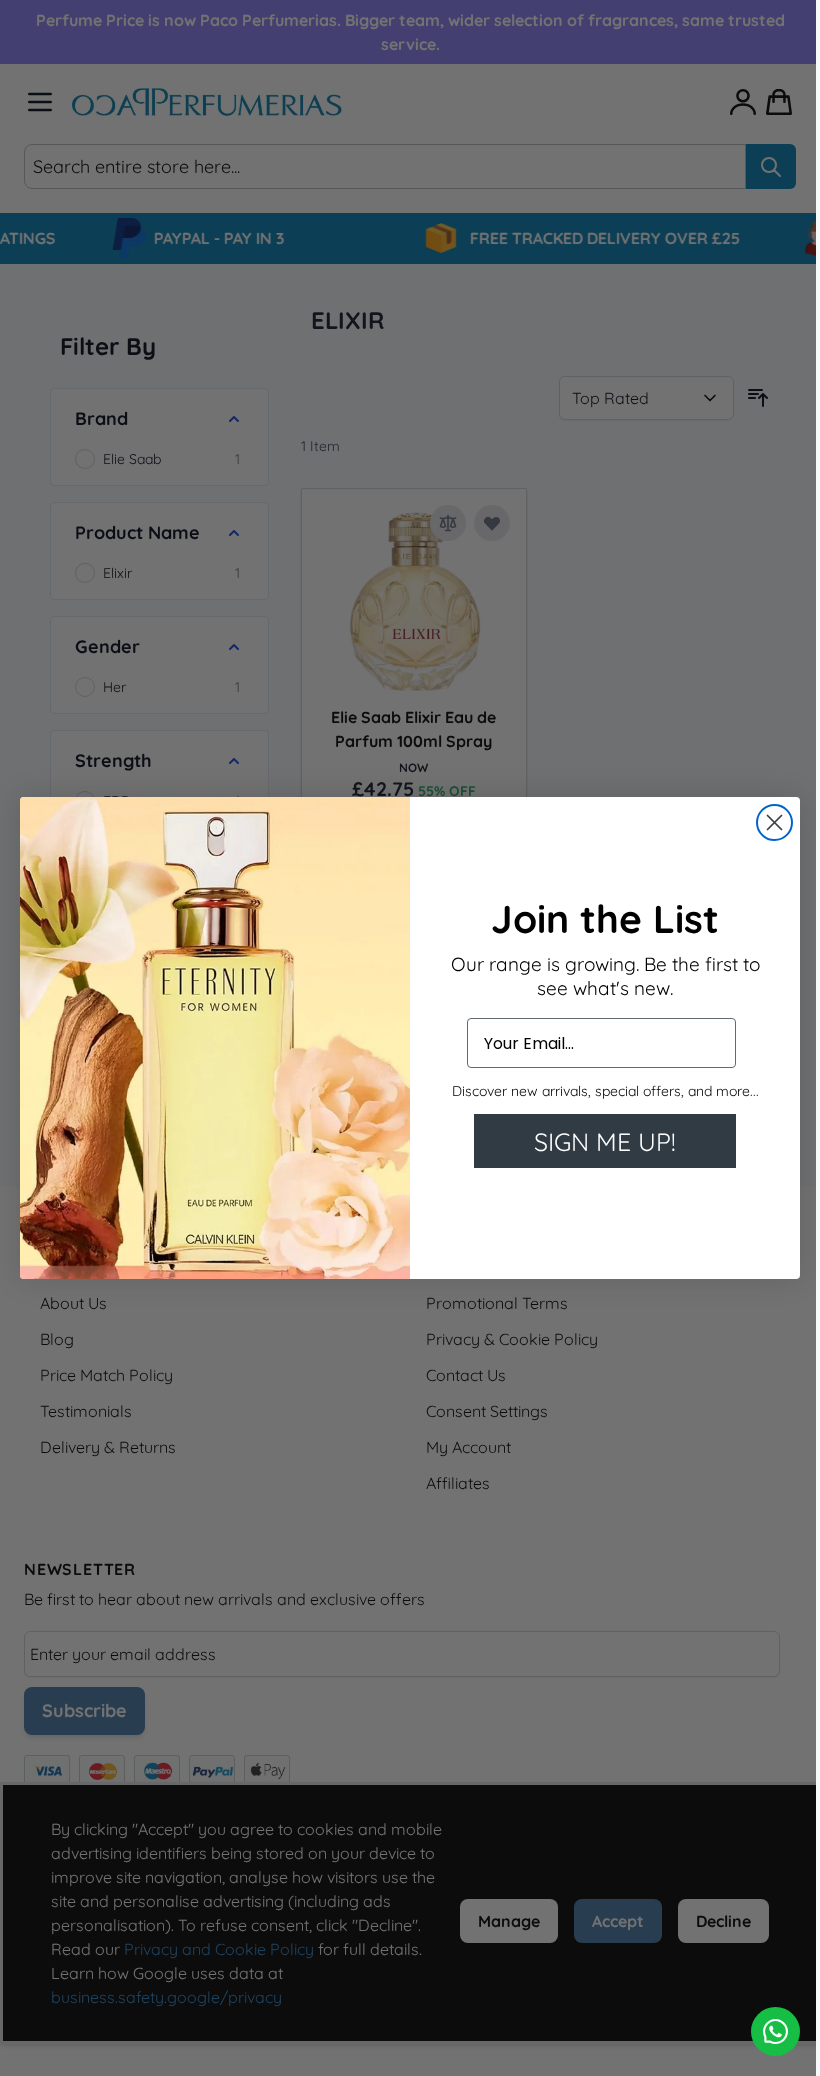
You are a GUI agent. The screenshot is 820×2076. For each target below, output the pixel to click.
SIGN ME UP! (605, 1141)
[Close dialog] (774, 822)
